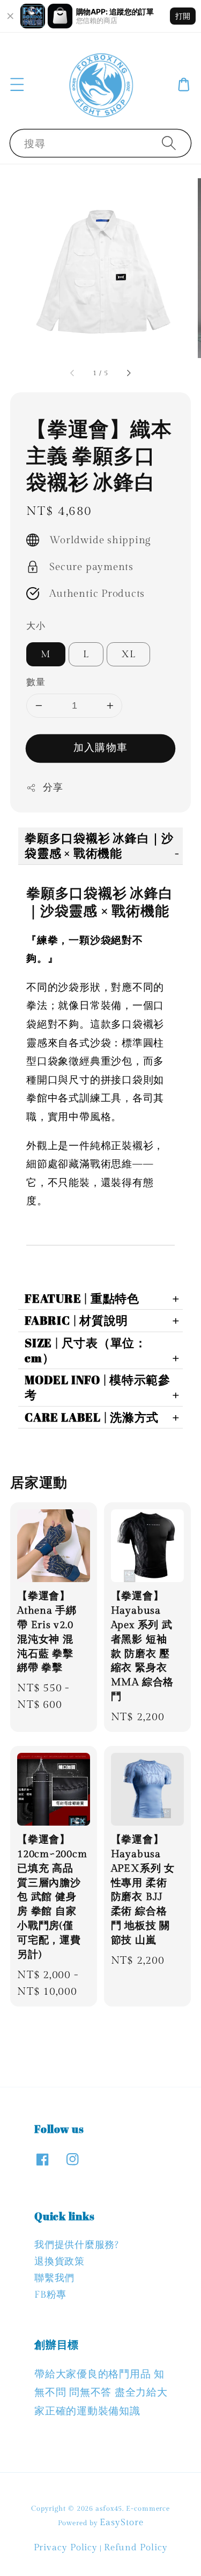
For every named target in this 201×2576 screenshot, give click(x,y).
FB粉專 (50, 2295)
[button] (17, 85)
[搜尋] (169, 143)
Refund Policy (136, 2548)
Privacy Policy (66, 2548)
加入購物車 (100, 748)
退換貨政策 (59, 2262)
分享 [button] (53, 788)
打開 (183, 16)
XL (129, 654)
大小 (36, 626)
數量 (36, 682)
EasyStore (121, 2522)
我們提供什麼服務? (77, 2245)
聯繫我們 (54, 2278)
